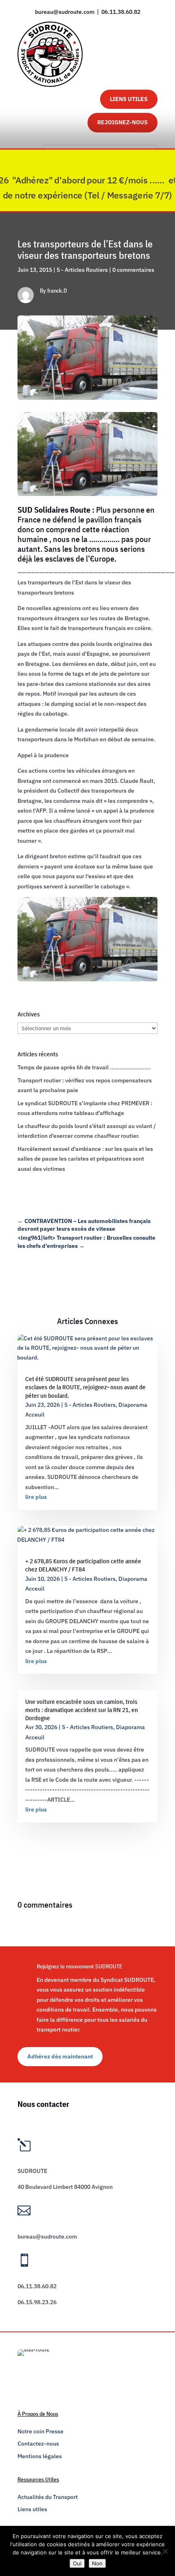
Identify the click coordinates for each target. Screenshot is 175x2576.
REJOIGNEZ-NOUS (122, 122)
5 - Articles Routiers (82, 270)
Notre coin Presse (40, 2431)
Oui (77, 2563)
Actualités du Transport (48, 2497)
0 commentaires (133, 270)
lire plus (36, 1497)
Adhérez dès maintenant (60, 2056)
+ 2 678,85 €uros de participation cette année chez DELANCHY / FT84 (83, 1565)
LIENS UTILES (129, 99)
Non (97, 2563)
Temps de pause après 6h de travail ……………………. (84, 1067)
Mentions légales (40, 2456)
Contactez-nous (38, 2444)
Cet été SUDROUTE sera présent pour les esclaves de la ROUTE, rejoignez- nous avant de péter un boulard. (85, 1387)
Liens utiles (32, 2509)
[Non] (165, 2551)
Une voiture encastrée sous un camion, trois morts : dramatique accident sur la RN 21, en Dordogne (82, 1710)
